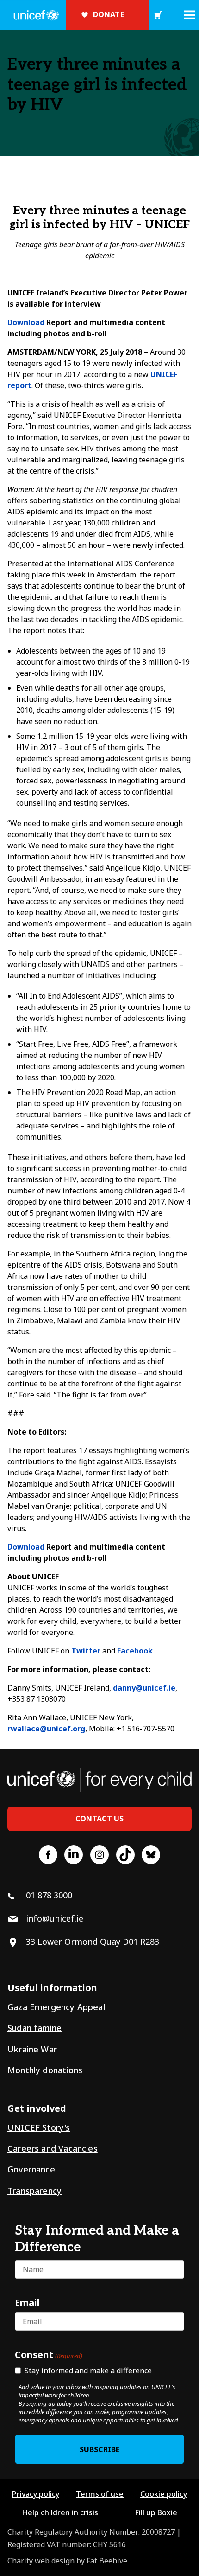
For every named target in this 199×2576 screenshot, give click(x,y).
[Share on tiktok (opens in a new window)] (125, 1855)
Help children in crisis (60, 2512)
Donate (109, 14)
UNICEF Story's (39, 2127)
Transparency (34, 2191)
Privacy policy (36, 2494)
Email (27, 2302)
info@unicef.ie (55, 1918)
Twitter (86, 1651)
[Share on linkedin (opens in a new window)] (74, 1855)
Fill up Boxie (156, 2512)
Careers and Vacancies (53, 2148)
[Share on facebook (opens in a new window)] (48, 1855)
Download (26, 322)
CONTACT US (100, 1819)
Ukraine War (32, 2049)
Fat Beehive (107, 2561)
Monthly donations (45, 2070)
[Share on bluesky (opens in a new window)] (151, 1855)
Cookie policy (164, 2494)
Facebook (135, 1651)
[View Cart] (158, 15)
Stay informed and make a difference (88, 2371)
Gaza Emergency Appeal (56, 2007)
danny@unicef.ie (144, 1688)
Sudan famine (34, 2028)
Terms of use (100, 2494)
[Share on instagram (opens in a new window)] (99, 1855)
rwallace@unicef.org (46, 1729)
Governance (31, 2169)
